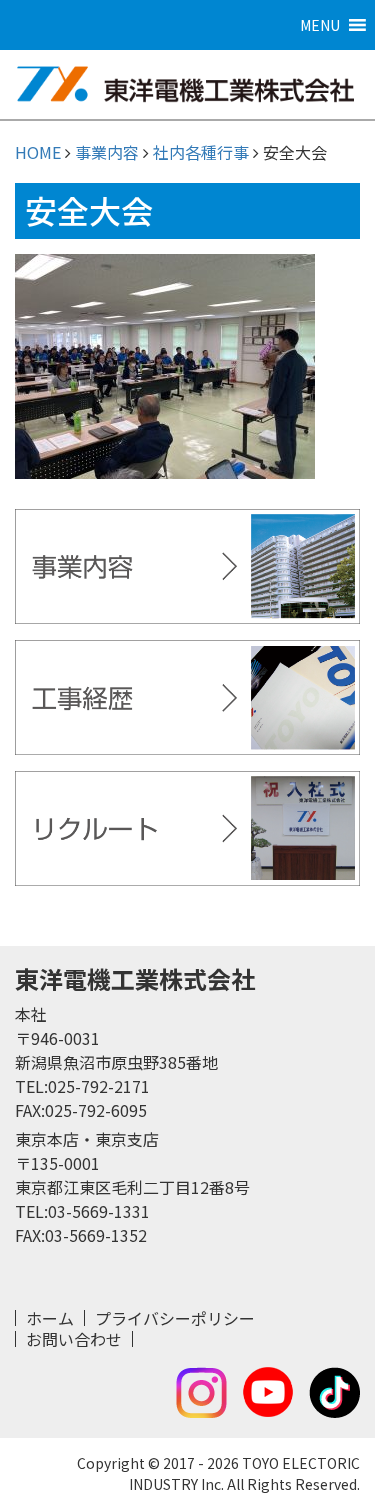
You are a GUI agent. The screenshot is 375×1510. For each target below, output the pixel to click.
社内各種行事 (201, 152)
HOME (38, 152)
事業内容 (107, 152)
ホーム (50, 1318)
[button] (320, 25)
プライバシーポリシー (175, 1318)
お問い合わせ (74, 1339)
